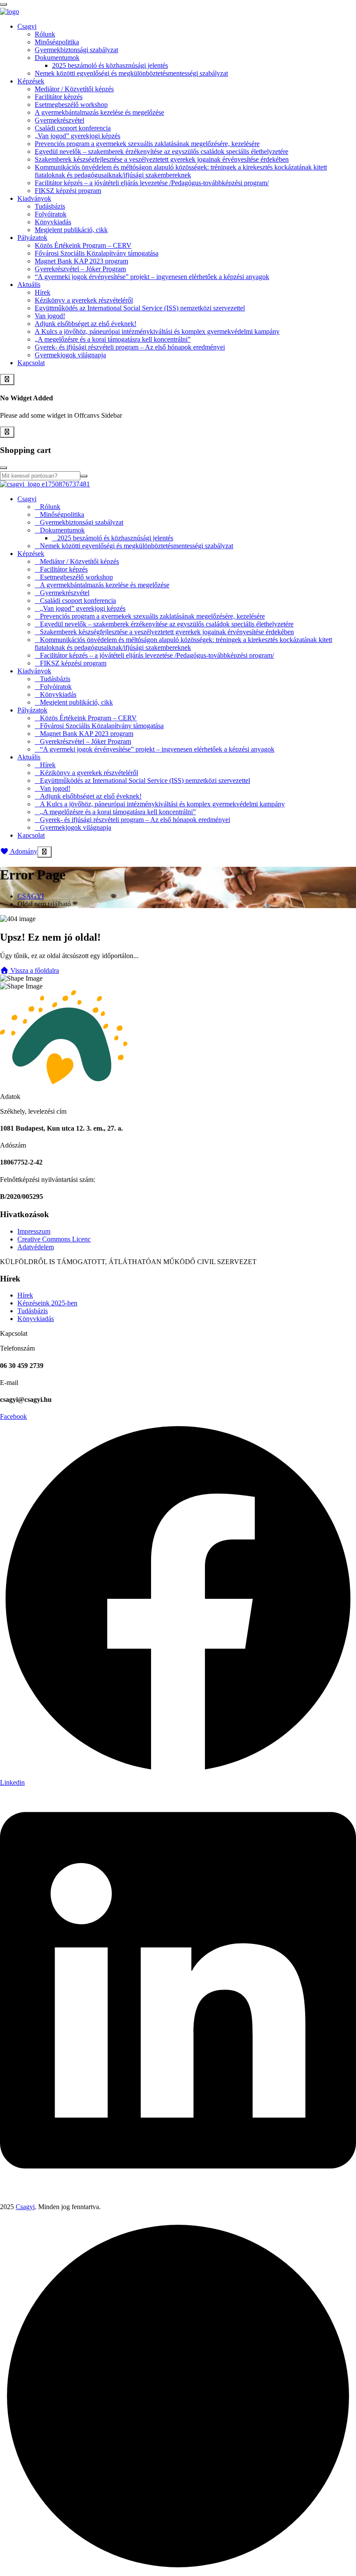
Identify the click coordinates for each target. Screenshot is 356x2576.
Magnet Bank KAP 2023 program (81, 261)
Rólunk (45, 34)
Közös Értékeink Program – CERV (83, 245)
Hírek (43, 292)
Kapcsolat (31, 363)
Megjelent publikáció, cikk (71, 230)
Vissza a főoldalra (34, 970)
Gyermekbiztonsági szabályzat (76, 50)
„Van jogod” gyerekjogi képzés (77, 136)
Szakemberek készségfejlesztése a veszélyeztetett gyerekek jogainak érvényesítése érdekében (162, 159)
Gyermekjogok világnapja (70, 355)
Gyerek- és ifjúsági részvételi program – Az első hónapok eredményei (130, 347)
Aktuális (29, 285)
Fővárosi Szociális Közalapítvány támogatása (97, 253)
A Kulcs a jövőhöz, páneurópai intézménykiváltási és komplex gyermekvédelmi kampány (157, 331)
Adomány (23, 851)
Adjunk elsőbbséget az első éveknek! (86, 324)
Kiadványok (34, 198)
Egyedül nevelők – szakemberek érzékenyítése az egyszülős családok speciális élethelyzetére (162, 151)
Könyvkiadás (53, 222)
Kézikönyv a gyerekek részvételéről (84, 300)
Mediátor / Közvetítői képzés (74, 89)
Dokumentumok (57, 58)
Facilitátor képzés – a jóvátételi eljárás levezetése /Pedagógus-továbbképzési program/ (152, 183)
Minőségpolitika (57, 42)
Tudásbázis (50, 206)
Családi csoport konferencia (73, 128)
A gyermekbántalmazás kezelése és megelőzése (99, 112)
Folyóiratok (51, 214)
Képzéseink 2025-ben (47, 1303)
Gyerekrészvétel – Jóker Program (80, 269)
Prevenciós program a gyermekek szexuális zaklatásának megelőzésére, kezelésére (147, 144)
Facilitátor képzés (59, 97)
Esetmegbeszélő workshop (71, 105)
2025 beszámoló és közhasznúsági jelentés (110, 65)
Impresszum (34, 1231)
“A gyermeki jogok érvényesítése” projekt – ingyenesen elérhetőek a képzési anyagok (152, 277)
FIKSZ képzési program (68, 191)
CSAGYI (31, 896)
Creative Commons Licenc (54, 1239)
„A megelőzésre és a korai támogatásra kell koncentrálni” (113, 339)
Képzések (31, 81)
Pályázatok (32, 238)
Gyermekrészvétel (59, 120)
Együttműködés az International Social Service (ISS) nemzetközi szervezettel (140, 308)
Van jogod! (50, 316)
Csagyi (27, 26)
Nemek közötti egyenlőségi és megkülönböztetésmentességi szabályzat (131, 73)
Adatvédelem (36, 1247)
